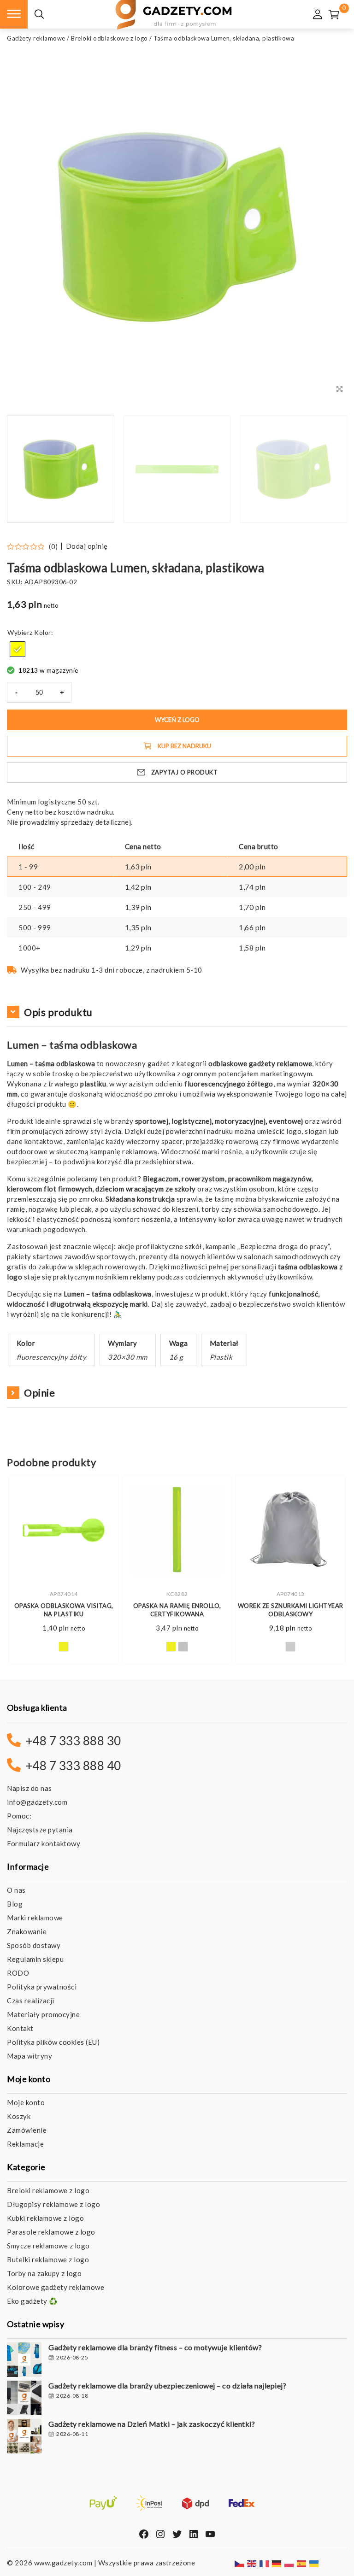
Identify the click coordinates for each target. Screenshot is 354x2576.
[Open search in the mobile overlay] (39, 15)
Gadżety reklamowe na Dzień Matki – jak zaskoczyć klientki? (152, 2424)
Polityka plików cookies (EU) (53, 2042)
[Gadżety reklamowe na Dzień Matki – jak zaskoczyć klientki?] (24, 2437)
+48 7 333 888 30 (74, 1741)
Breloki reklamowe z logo (48, 2190)
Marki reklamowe (35, 1918)
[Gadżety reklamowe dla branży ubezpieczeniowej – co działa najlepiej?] (24, 2399)
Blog (15, 1904)
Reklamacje (25, 2144)
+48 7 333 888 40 (74, 1766)
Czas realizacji (31, 2001)
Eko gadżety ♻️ (32, 2301)
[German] (277, 2563)
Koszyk (19, 2116)
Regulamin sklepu (35, 1959)
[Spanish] (302, 2563)
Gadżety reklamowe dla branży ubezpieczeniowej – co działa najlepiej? (167, 2385)
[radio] (18, 649)
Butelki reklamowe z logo (48, 2259)
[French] (265, 2563)
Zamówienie (27, 2130)
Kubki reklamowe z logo (45, 2218)
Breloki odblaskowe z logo (109, 38)
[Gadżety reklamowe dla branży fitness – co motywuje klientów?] (24, 2361)
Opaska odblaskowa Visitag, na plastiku (64, 1610)
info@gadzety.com (37, 1802)
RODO (18, 1973)
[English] (252, 2563)
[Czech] (240, 2563)
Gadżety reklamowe (36, 38)
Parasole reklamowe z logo (51, 2232)
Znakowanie (27, 1931)
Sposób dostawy (34, 1945)
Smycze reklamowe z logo (48, 2246)
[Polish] (289, 2563)
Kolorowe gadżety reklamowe (56, 2287)
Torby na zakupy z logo (44, 2273)
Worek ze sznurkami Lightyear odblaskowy (291, 1610)
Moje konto (26, 2102)
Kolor (43, 632)
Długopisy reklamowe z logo (53, 2204)
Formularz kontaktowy (44, 1843)
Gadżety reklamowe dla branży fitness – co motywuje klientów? (155, 2347)
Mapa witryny (29, 2056)
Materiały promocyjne (43, 2014)
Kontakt (20, 2028)
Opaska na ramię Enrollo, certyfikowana (177, 1610)
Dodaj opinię (87, 546)
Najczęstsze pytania (40, 1830)
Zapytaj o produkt (185, 772)
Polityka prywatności (42, 1987)
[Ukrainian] (314, 2563)
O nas (16, 1890)
